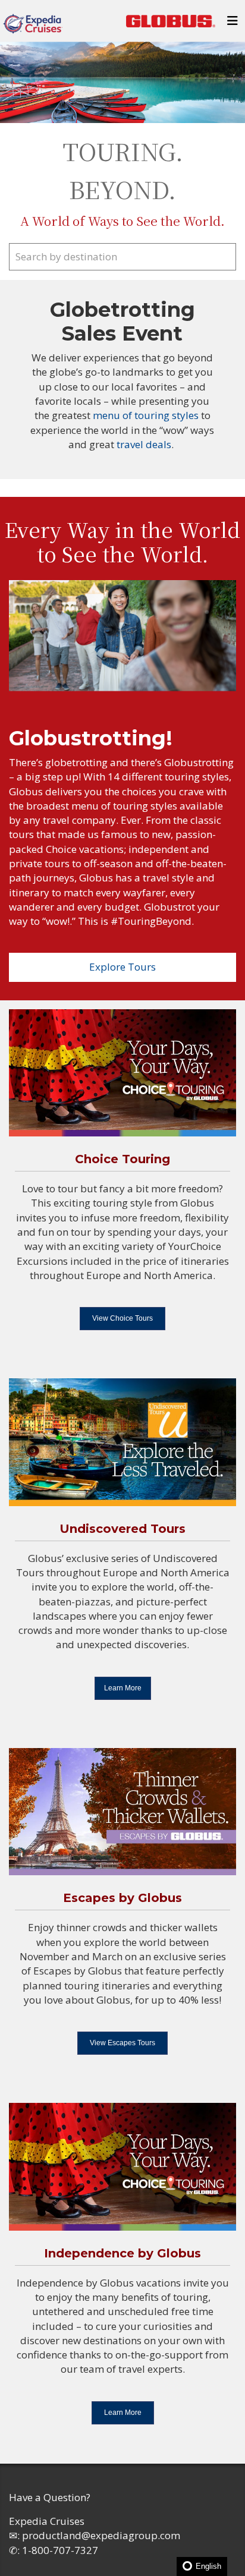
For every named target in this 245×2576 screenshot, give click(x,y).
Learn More (123, 1688)
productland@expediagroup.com (101, 2535)
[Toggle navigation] (233, 24)
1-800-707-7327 (60, 2550)
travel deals (144, 444)
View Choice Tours (122, 1318)
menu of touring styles (147, 415)
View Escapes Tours (122, 2043)
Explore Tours (122, 967)
